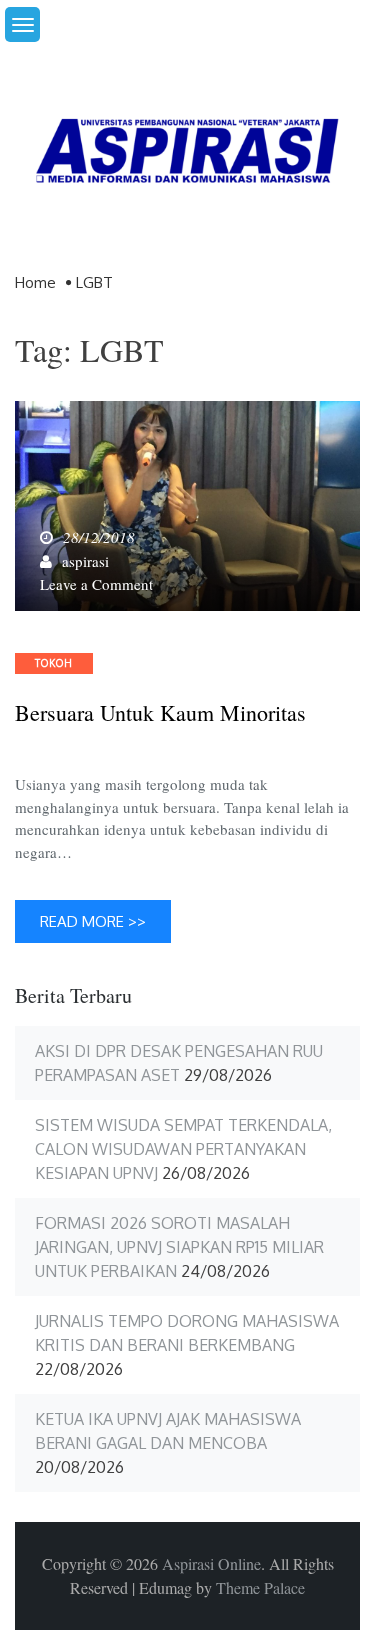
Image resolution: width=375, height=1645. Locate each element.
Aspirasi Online (211, 1563)
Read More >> (93, 921)
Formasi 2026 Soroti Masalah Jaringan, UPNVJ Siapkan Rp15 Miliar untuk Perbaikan (179, 1247)
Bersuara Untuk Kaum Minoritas (160, 713)
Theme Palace (260, 1587)
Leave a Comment (96, 584)
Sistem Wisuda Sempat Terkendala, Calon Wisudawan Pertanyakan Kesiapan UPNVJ (183, 1149)
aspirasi (85, 561)
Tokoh (54, 663)
